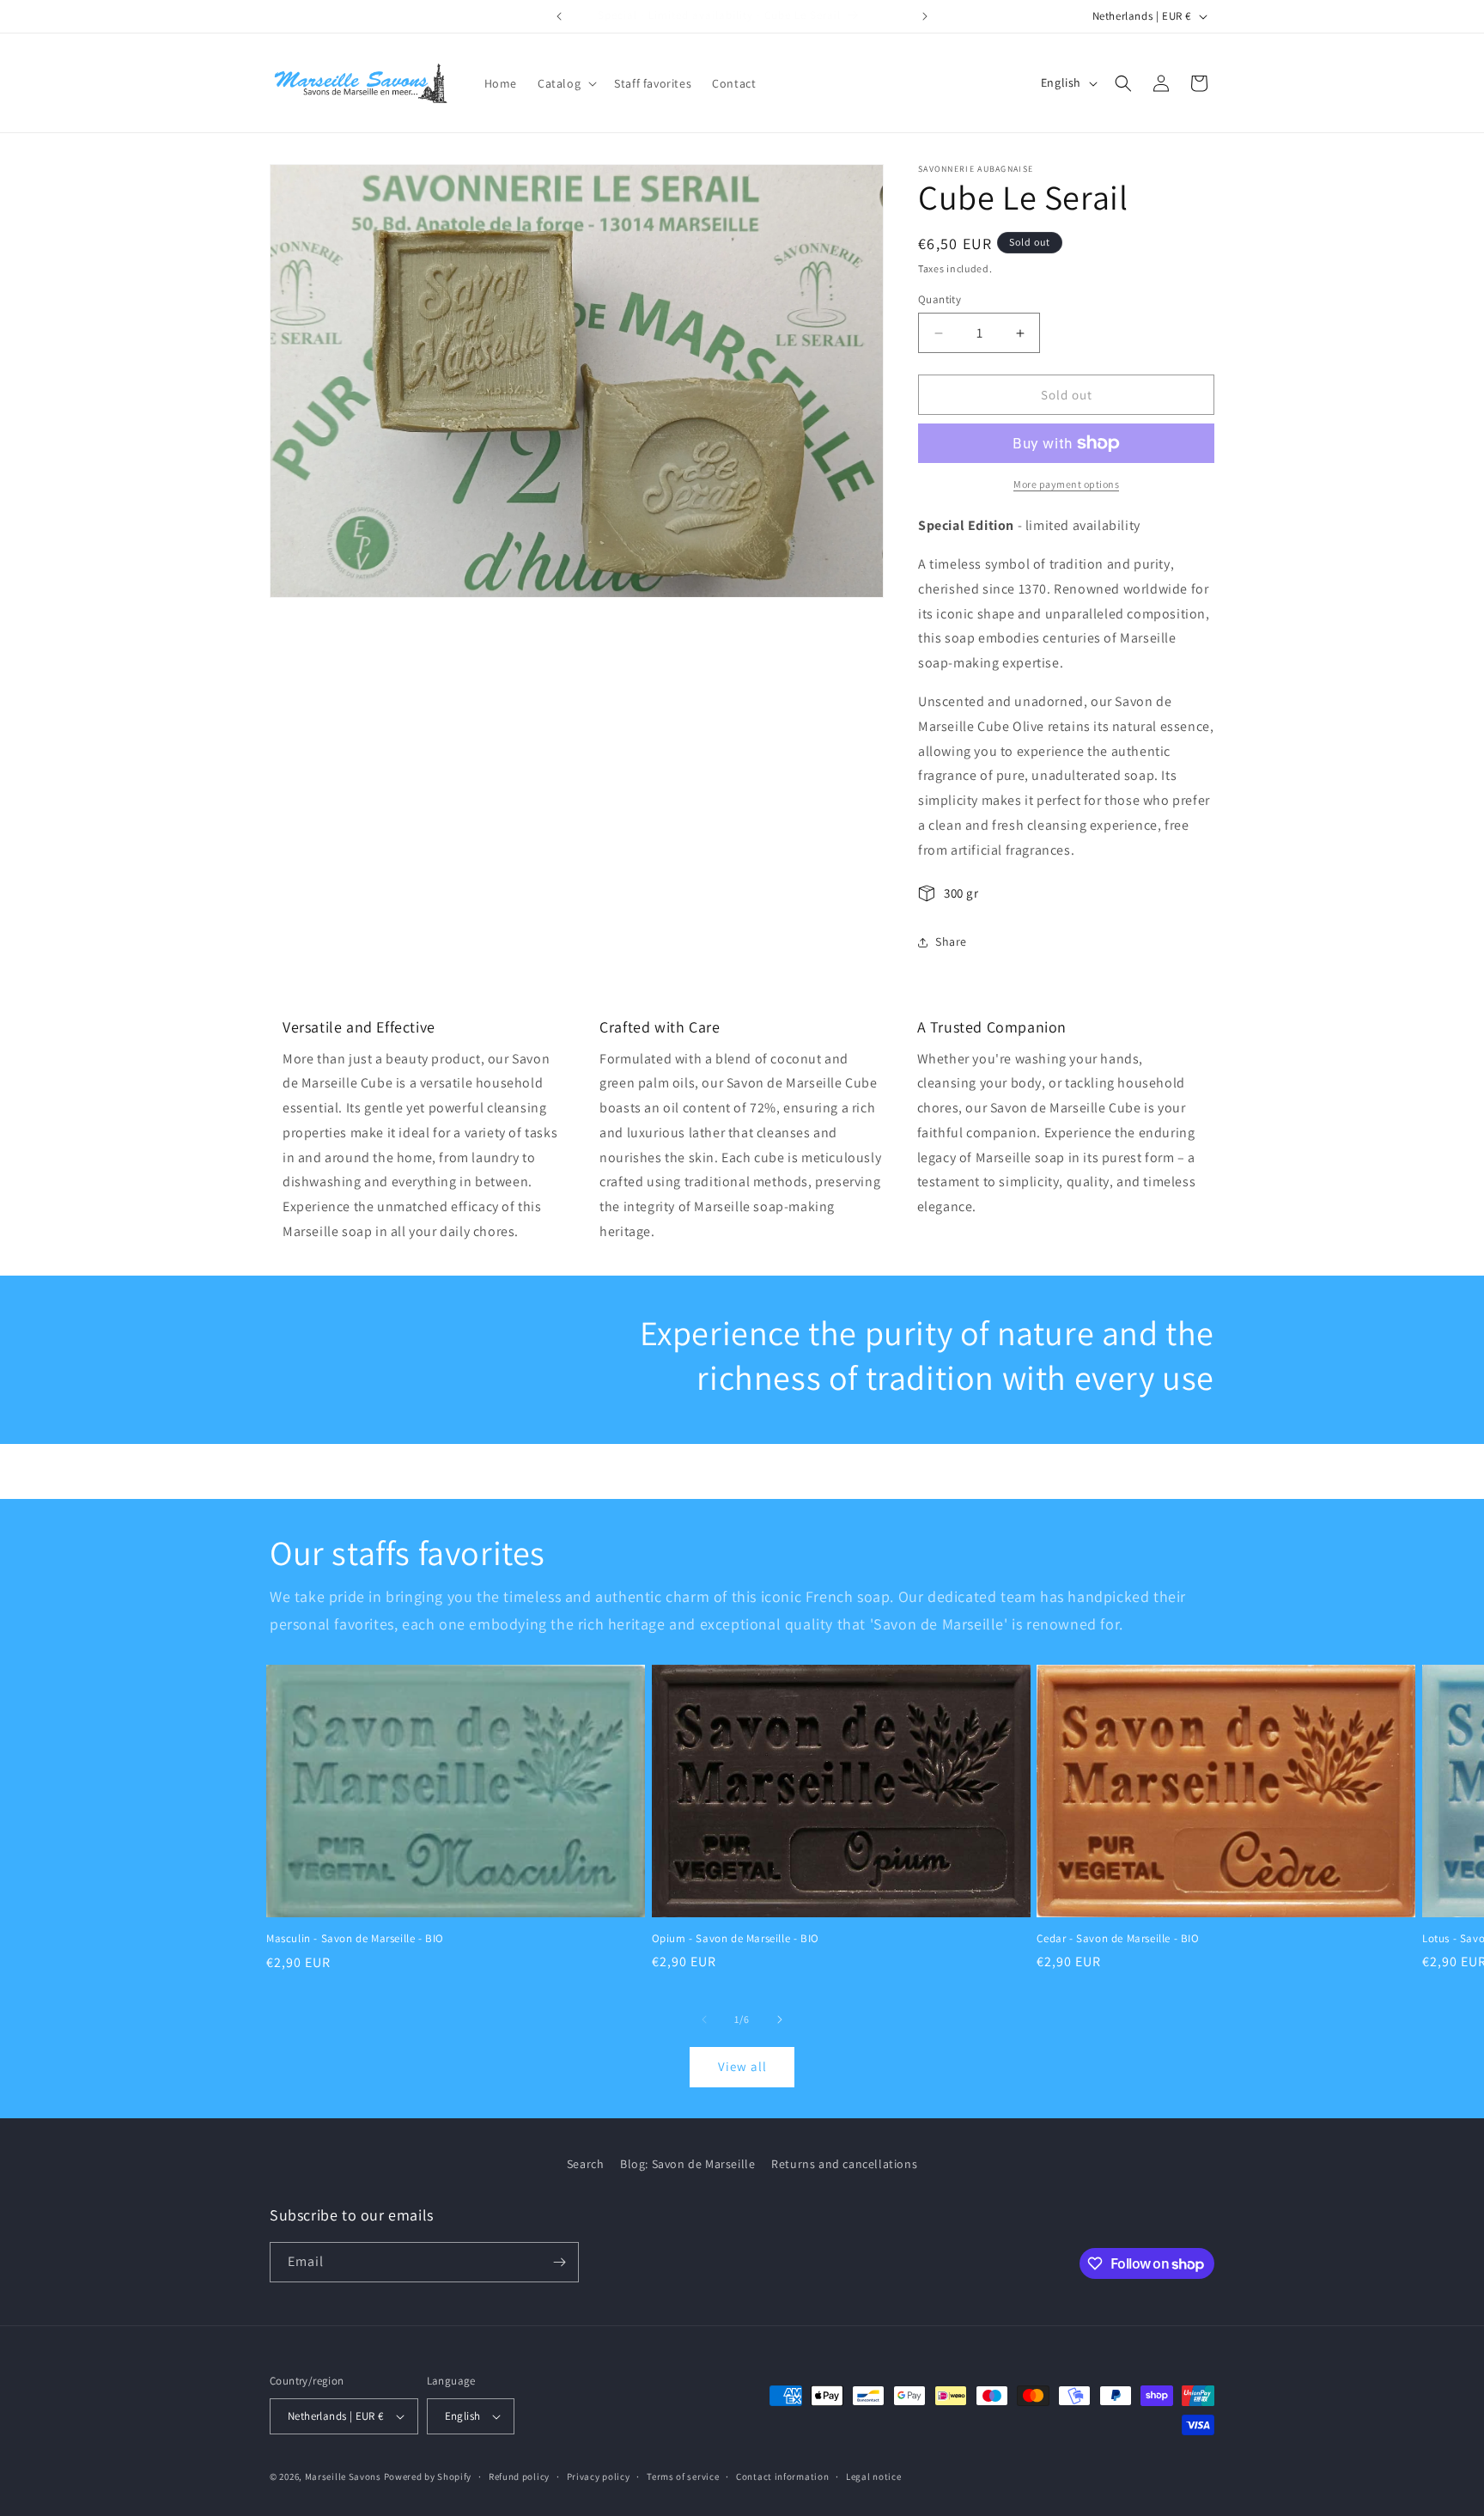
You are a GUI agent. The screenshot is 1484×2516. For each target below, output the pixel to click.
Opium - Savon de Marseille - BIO (736, 1939)
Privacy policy (599, 2476)
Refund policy (519, 2476)
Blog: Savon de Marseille (687, 2164)
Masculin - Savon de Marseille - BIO (355, 1939)
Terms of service (683, 2476)
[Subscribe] (559, 2262)
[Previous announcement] (559, 16)
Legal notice (873, 2476)
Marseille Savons (343, 2476)
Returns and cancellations (844, 2164)
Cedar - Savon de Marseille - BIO (1118, 1939)
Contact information (782, 2476)
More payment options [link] (1066, 484)
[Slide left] (704, 2020)
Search (586, 2164)
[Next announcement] (925, 16)
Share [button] (951, 941)
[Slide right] (780, 2020)
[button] (566, 83)
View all (742, 2066)
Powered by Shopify (428, 2476)
